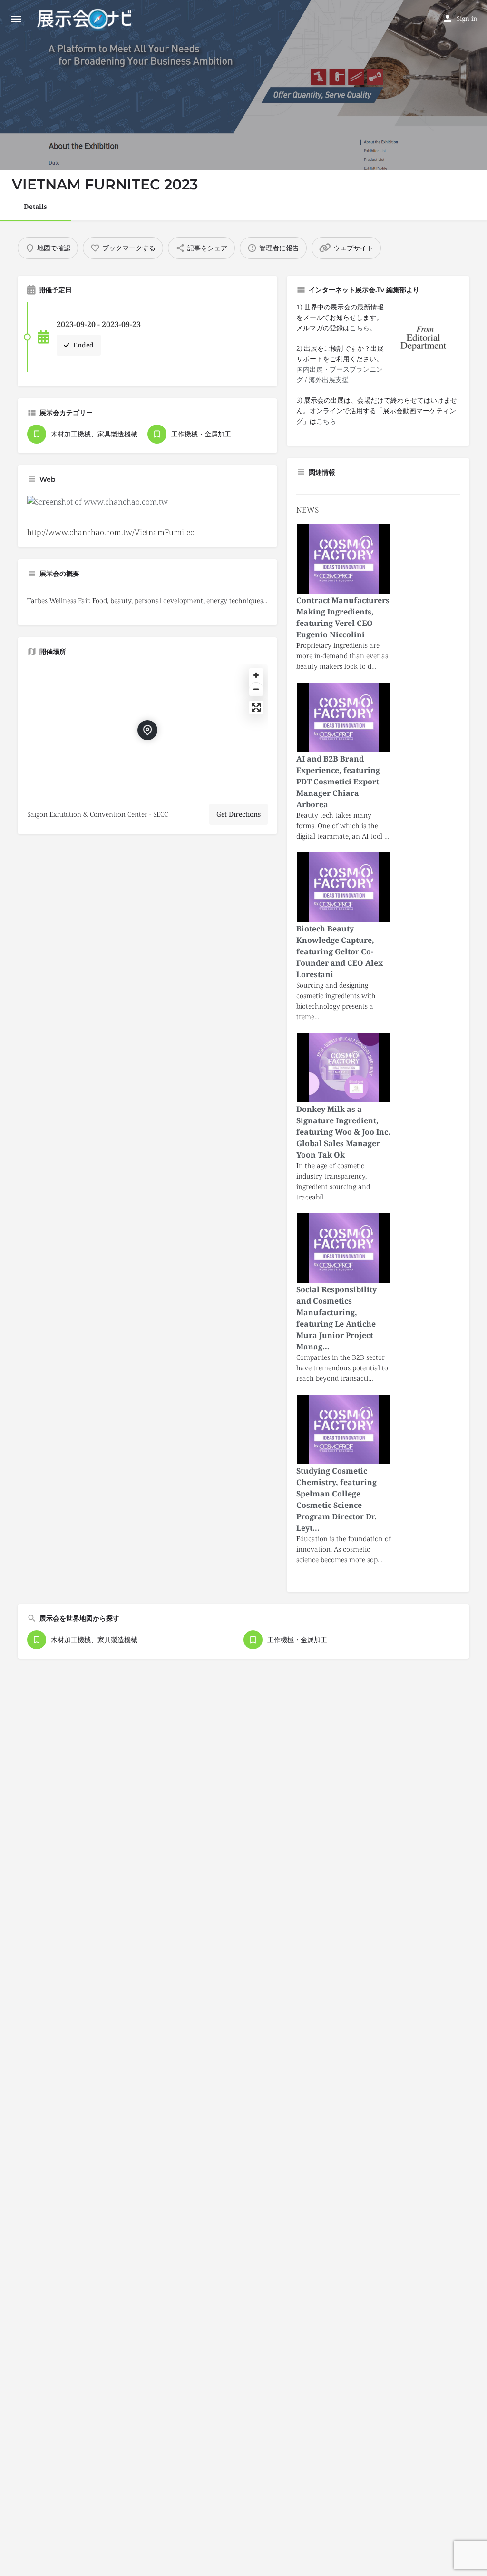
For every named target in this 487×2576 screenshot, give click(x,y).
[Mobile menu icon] (16, 19)
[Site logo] (85, 19)
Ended (83, 345)
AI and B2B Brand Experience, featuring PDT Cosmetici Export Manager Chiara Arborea (338, 782)
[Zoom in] (256, 675)
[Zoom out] (256, 689)
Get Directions (239, 814)
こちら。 (363, 328)
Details (35, 206)
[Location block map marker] (147, 730)
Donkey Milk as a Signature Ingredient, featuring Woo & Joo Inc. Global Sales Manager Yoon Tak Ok (343, 1132)
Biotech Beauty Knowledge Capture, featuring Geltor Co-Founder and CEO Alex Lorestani (340, 951)
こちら (326, 421)
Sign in (467, 18)
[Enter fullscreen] (256, 708)
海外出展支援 (329, 380)
